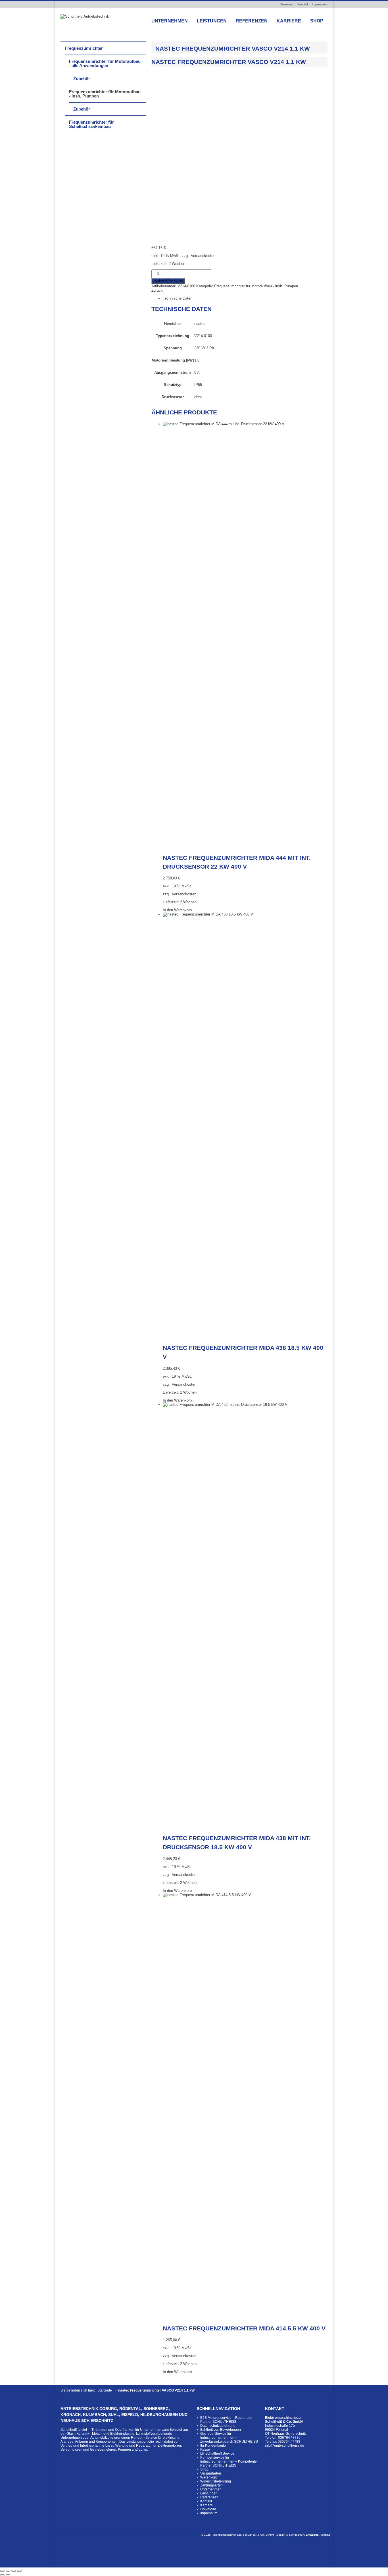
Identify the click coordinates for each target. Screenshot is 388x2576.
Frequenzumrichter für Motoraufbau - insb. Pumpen (256, 286)
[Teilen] (14, 2571)
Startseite (105, 2390)
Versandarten (211, 2473)
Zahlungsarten (211, 2485)
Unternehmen (170, 21)
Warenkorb (209, 2477)
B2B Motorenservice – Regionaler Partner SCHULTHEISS (226, 2420)
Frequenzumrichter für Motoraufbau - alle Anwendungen (105, 63)
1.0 (197, 360)
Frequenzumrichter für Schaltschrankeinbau (91, 124)
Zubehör (82, 79)
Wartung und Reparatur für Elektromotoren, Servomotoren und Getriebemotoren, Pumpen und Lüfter (121, 2448)
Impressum (320, 4)
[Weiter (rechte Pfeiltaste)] (8, 2575)
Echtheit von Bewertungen (221, 2430)
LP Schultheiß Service (217, 2453)
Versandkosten (203, 256)
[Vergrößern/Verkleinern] (2, 2571)
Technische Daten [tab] (178, 298)
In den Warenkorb (168, 281)
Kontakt (303, 4)
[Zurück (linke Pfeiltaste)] (2, 2575)
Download (287, 4)
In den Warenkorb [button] (177, 910)
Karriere (289, 21)
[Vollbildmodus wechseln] (8, 2571)
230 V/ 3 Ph (204, 348)
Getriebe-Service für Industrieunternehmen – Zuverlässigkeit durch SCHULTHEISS (229, 2438)
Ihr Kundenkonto (213, 2446)
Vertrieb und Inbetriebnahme (83, 2446)
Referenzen (252, 21)
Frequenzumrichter (84, 48)
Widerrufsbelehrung (216, 2481)
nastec (200, 324)
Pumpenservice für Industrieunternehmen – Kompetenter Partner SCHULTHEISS (229, 2461)
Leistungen (212, 21)
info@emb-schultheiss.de (285, 2446)
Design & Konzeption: (303, 2535)
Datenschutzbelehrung (218, 2426)
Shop (317, 21)
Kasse (205, 2450)
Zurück (157, 290)
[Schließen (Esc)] (19, 2571)
